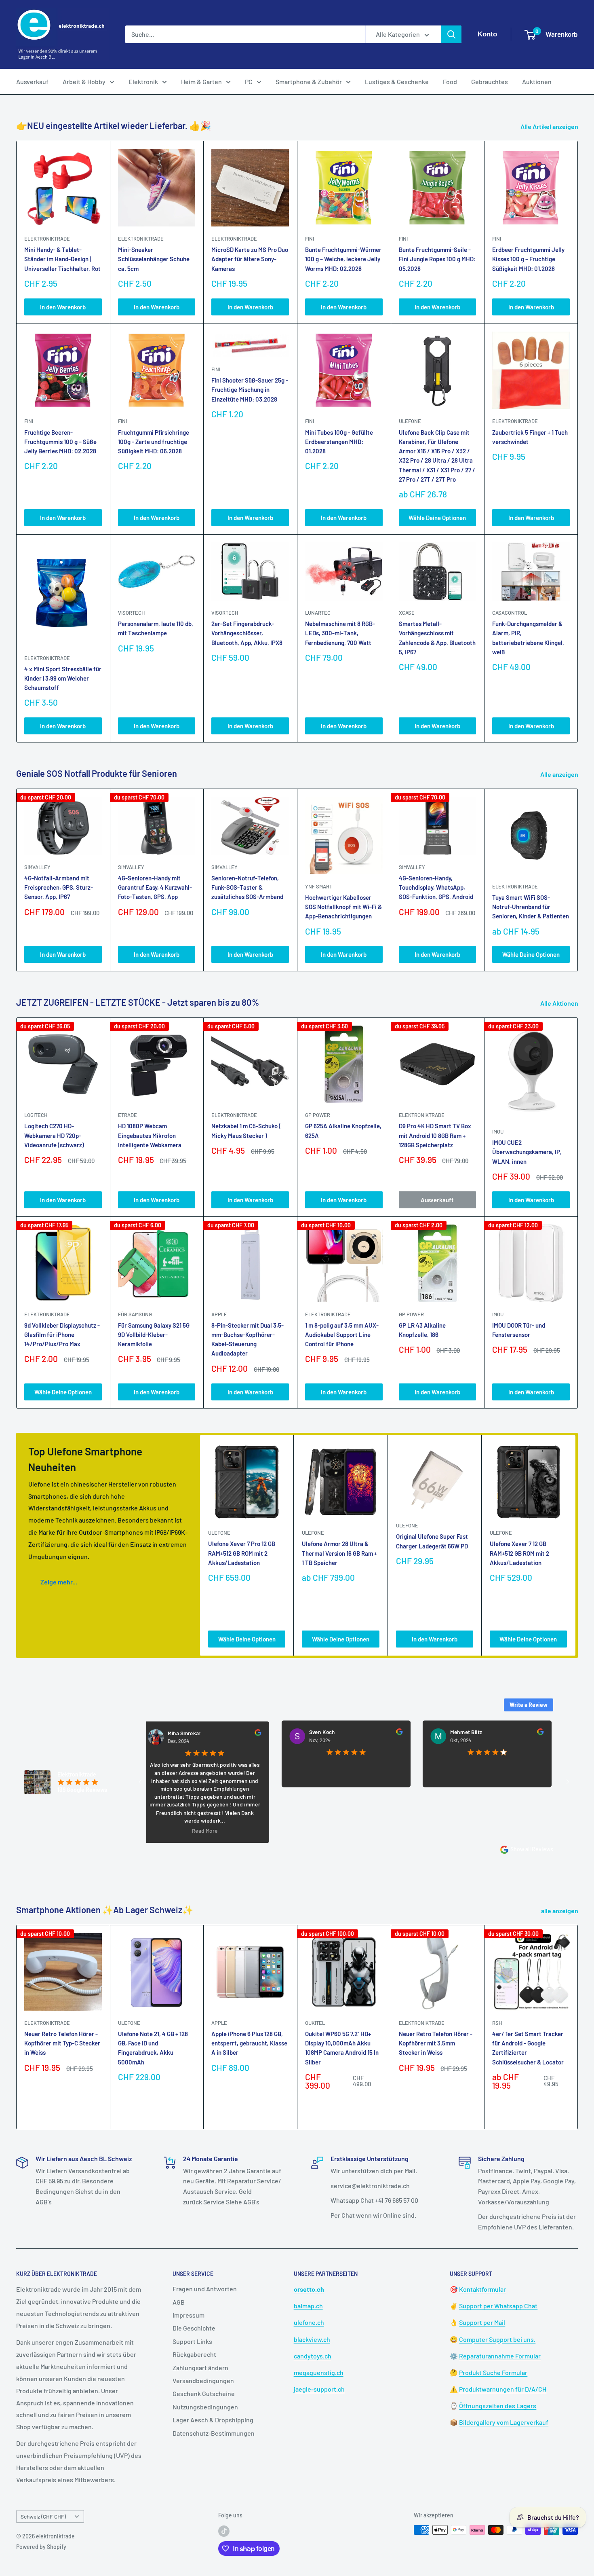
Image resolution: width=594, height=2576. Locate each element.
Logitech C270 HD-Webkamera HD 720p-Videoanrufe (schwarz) (54, 1135)
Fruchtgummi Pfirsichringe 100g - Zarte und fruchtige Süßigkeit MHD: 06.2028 (154, 442)
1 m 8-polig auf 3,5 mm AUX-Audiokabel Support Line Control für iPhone (342, 1335)
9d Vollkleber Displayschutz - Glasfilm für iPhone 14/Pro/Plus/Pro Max (62, 1335)
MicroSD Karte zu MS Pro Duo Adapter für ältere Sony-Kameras (250, 259)
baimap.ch (308, 2306)
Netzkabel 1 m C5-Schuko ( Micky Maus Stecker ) (246, 1130)
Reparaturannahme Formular (500, 2356)
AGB (179, 2302)
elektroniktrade (47, 239)
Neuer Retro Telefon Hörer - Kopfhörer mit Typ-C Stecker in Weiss (62, 2043)
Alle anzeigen (560, 774)
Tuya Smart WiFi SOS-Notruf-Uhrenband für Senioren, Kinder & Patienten (531, 907)
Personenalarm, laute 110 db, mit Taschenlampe (156, 628)
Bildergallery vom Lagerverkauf (504, 2422)
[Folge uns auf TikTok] (224, 2531)
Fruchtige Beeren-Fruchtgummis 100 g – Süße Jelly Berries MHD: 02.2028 (60, 442)
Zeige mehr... (59, 1582)
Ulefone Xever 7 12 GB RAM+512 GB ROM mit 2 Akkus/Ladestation (519, 1553)
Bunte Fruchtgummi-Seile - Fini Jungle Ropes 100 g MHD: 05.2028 (437, 259)
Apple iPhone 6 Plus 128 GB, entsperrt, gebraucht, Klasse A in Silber (249, 2043)
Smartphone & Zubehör (309, 81)
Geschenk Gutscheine (204, 2393)
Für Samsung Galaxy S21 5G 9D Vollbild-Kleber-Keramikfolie (154, 1335)
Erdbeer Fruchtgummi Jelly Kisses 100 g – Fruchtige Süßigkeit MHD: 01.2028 (528, 259)
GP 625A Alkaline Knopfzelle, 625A (343, 1130)
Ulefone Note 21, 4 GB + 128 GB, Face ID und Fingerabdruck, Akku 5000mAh (153, 2047)
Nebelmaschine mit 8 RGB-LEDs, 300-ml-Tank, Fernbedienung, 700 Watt (340, 633)
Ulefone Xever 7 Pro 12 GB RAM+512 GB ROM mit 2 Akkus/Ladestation (242, 1553)
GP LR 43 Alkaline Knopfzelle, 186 (422, 1330)
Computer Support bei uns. (497, 2339)
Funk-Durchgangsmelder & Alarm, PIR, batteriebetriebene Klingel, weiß (528, 638)
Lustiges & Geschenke (397, 81)
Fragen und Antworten (205, 2289)
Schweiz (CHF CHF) (43, 2516)
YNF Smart (319, 886)
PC (249, 81)
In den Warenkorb (63, 307)
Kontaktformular (482, 2289)
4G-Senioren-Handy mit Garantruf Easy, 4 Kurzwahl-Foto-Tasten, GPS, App (155, 887)
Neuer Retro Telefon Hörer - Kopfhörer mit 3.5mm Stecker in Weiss (436, 2043)
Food (450, 81)
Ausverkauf (32, 81)
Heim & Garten (201, 81)
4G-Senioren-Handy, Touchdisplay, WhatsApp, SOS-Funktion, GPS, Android (436, 887)
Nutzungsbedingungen (205, 2407)
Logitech (36, 1115)
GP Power (318, 1115)
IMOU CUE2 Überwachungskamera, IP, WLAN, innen (527, 1152)
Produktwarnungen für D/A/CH (503, 2389)
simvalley (37, 867)
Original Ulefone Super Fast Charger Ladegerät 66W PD (432, 1541)
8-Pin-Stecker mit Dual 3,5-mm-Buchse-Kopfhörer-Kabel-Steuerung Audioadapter (247, 1339)
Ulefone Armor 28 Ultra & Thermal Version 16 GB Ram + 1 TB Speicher (339, 1553)
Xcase (407, 613)
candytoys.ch (313, 2356)
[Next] (578, 880)
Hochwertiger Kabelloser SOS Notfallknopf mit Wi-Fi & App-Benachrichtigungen (343, 907)
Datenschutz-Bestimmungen (214, 2433)
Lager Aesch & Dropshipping (213, 2420)
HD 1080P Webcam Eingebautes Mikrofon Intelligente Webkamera (150, 1135)
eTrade (127, 1115)
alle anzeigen (560, 1911)
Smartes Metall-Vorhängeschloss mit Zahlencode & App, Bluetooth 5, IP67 (437, 638)
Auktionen (537, 81)
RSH (497, 2022)
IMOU (498, 1131)
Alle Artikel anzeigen (550, 126)
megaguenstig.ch (319, 2372)
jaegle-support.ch (319, 2389)
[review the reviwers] (198, 1734)
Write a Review (529, 1705)
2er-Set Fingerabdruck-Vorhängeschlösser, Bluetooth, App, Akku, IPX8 (247, 633)
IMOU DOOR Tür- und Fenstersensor (519, 1330)
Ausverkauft (437, 1200)
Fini (310, 239)
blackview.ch (312, 2339)
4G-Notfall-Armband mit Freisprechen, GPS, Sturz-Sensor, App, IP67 (59, 887)
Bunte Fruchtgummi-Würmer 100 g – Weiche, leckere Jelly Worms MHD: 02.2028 (343, 259)
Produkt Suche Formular (493, 2372)
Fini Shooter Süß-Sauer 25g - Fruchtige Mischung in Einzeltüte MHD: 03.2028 (250, 390)
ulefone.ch (309, 2322)
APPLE (219, 1314)
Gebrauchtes (490, 81)
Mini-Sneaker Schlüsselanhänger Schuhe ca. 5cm (154, 259)
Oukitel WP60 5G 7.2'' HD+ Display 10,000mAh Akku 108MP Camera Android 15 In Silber (342, 2047)
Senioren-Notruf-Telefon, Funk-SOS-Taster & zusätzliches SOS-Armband (247, 887)
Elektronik (143, 81)
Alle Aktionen (560, 1003)
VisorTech (131, 613)
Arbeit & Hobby (84, 81)
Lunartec (318, 613)
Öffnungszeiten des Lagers (498, 2406)
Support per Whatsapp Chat (498, 2306)
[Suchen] (451, 34)
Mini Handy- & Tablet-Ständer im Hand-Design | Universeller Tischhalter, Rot (62, 259)
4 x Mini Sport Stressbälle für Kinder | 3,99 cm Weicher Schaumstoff (63, 678)
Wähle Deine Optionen (437, 518)
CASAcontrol (510, 613)
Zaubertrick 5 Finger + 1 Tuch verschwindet (530, 437)
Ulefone (410, 421)
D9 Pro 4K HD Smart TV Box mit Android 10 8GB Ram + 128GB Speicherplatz (435, 1135)
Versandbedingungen (203, 2380)
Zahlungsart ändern (200, 2368)
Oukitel (315, 2022)
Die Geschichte (194, 2328)
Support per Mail (482, 2322)
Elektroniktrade (515, 886)
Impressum (189, 2315)
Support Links (192, 2341)
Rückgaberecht (194, 2354)
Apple (219, 2022)
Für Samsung (135, 1314)
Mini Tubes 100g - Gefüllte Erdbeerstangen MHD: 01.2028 (339, 442)
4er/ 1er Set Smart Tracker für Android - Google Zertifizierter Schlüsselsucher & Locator (528, 2047)
